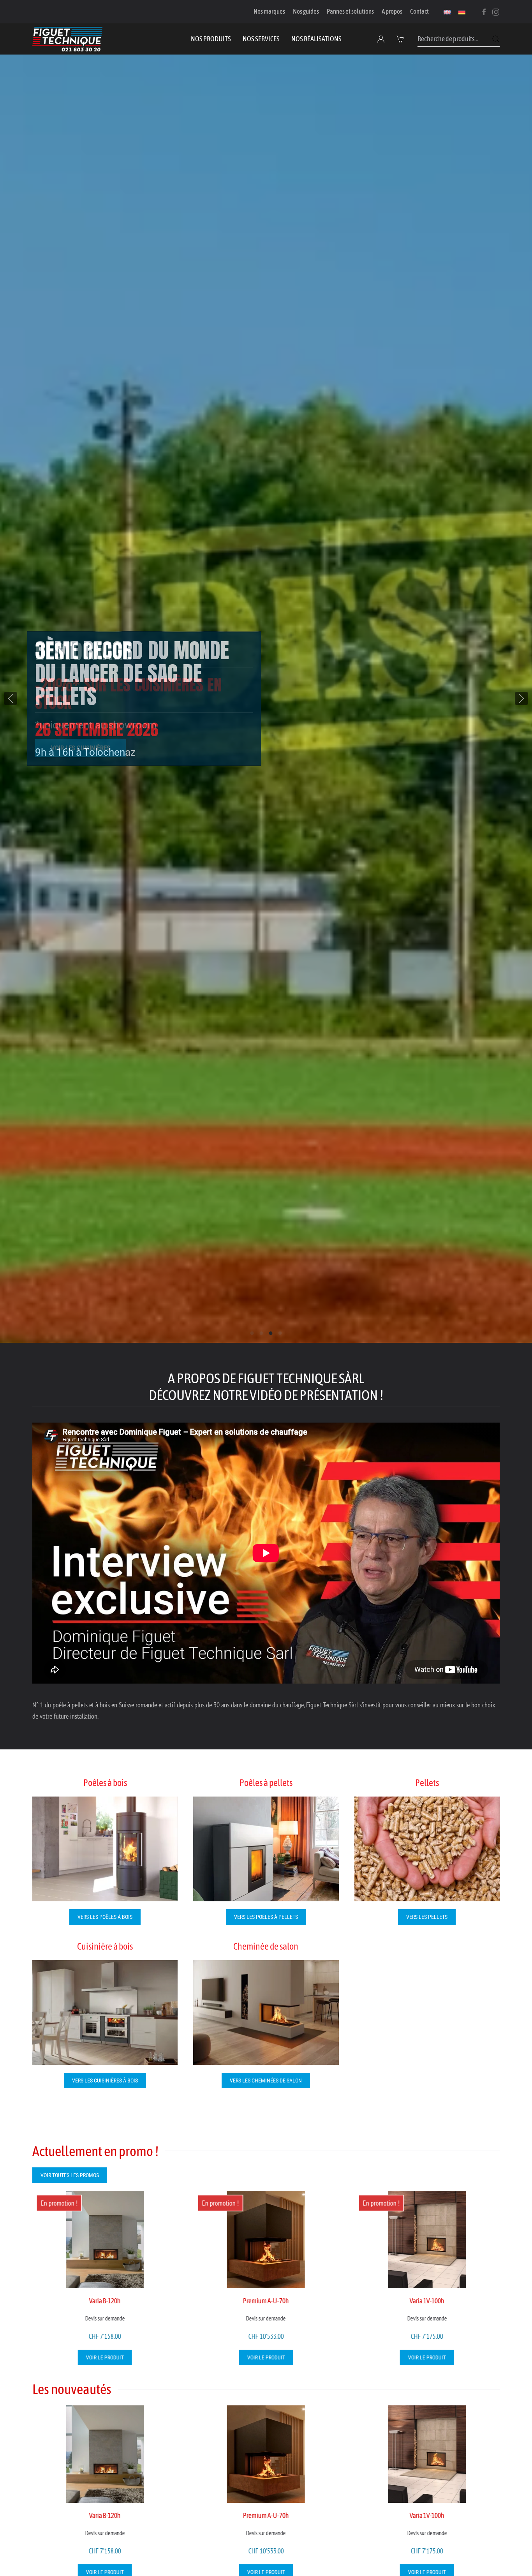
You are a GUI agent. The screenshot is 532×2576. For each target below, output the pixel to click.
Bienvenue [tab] (252, 1333)
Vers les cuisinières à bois (105, 2081)
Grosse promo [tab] (262, 1333)
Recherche (496, 39)
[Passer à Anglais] (447, 12)
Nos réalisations (316, 39)
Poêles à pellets (266, 1783)
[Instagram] (496, 11)
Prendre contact (78, 729)
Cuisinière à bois (105, 1946)
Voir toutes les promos (70, 2175)
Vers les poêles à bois (105, 1917)
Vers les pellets (427, 1917)
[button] (401, 39)
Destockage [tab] (271, 1333)
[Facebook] (484, 11)
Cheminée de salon (266, 1946)
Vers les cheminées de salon (266, 2081)
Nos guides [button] (306, 11)
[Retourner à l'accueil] (67, 39)
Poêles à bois (105, 1783)
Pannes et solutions (350, 11)
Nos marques (269, 11)
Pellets (427, 1783)
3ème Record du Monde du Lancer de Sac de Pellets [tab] (280, 1333)
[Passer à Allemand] (462, 12)
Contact (419, 11)
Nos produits (211, 39)
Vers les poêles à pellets (266, 1917)
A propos (392, 11)
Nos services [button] (261, 39)
